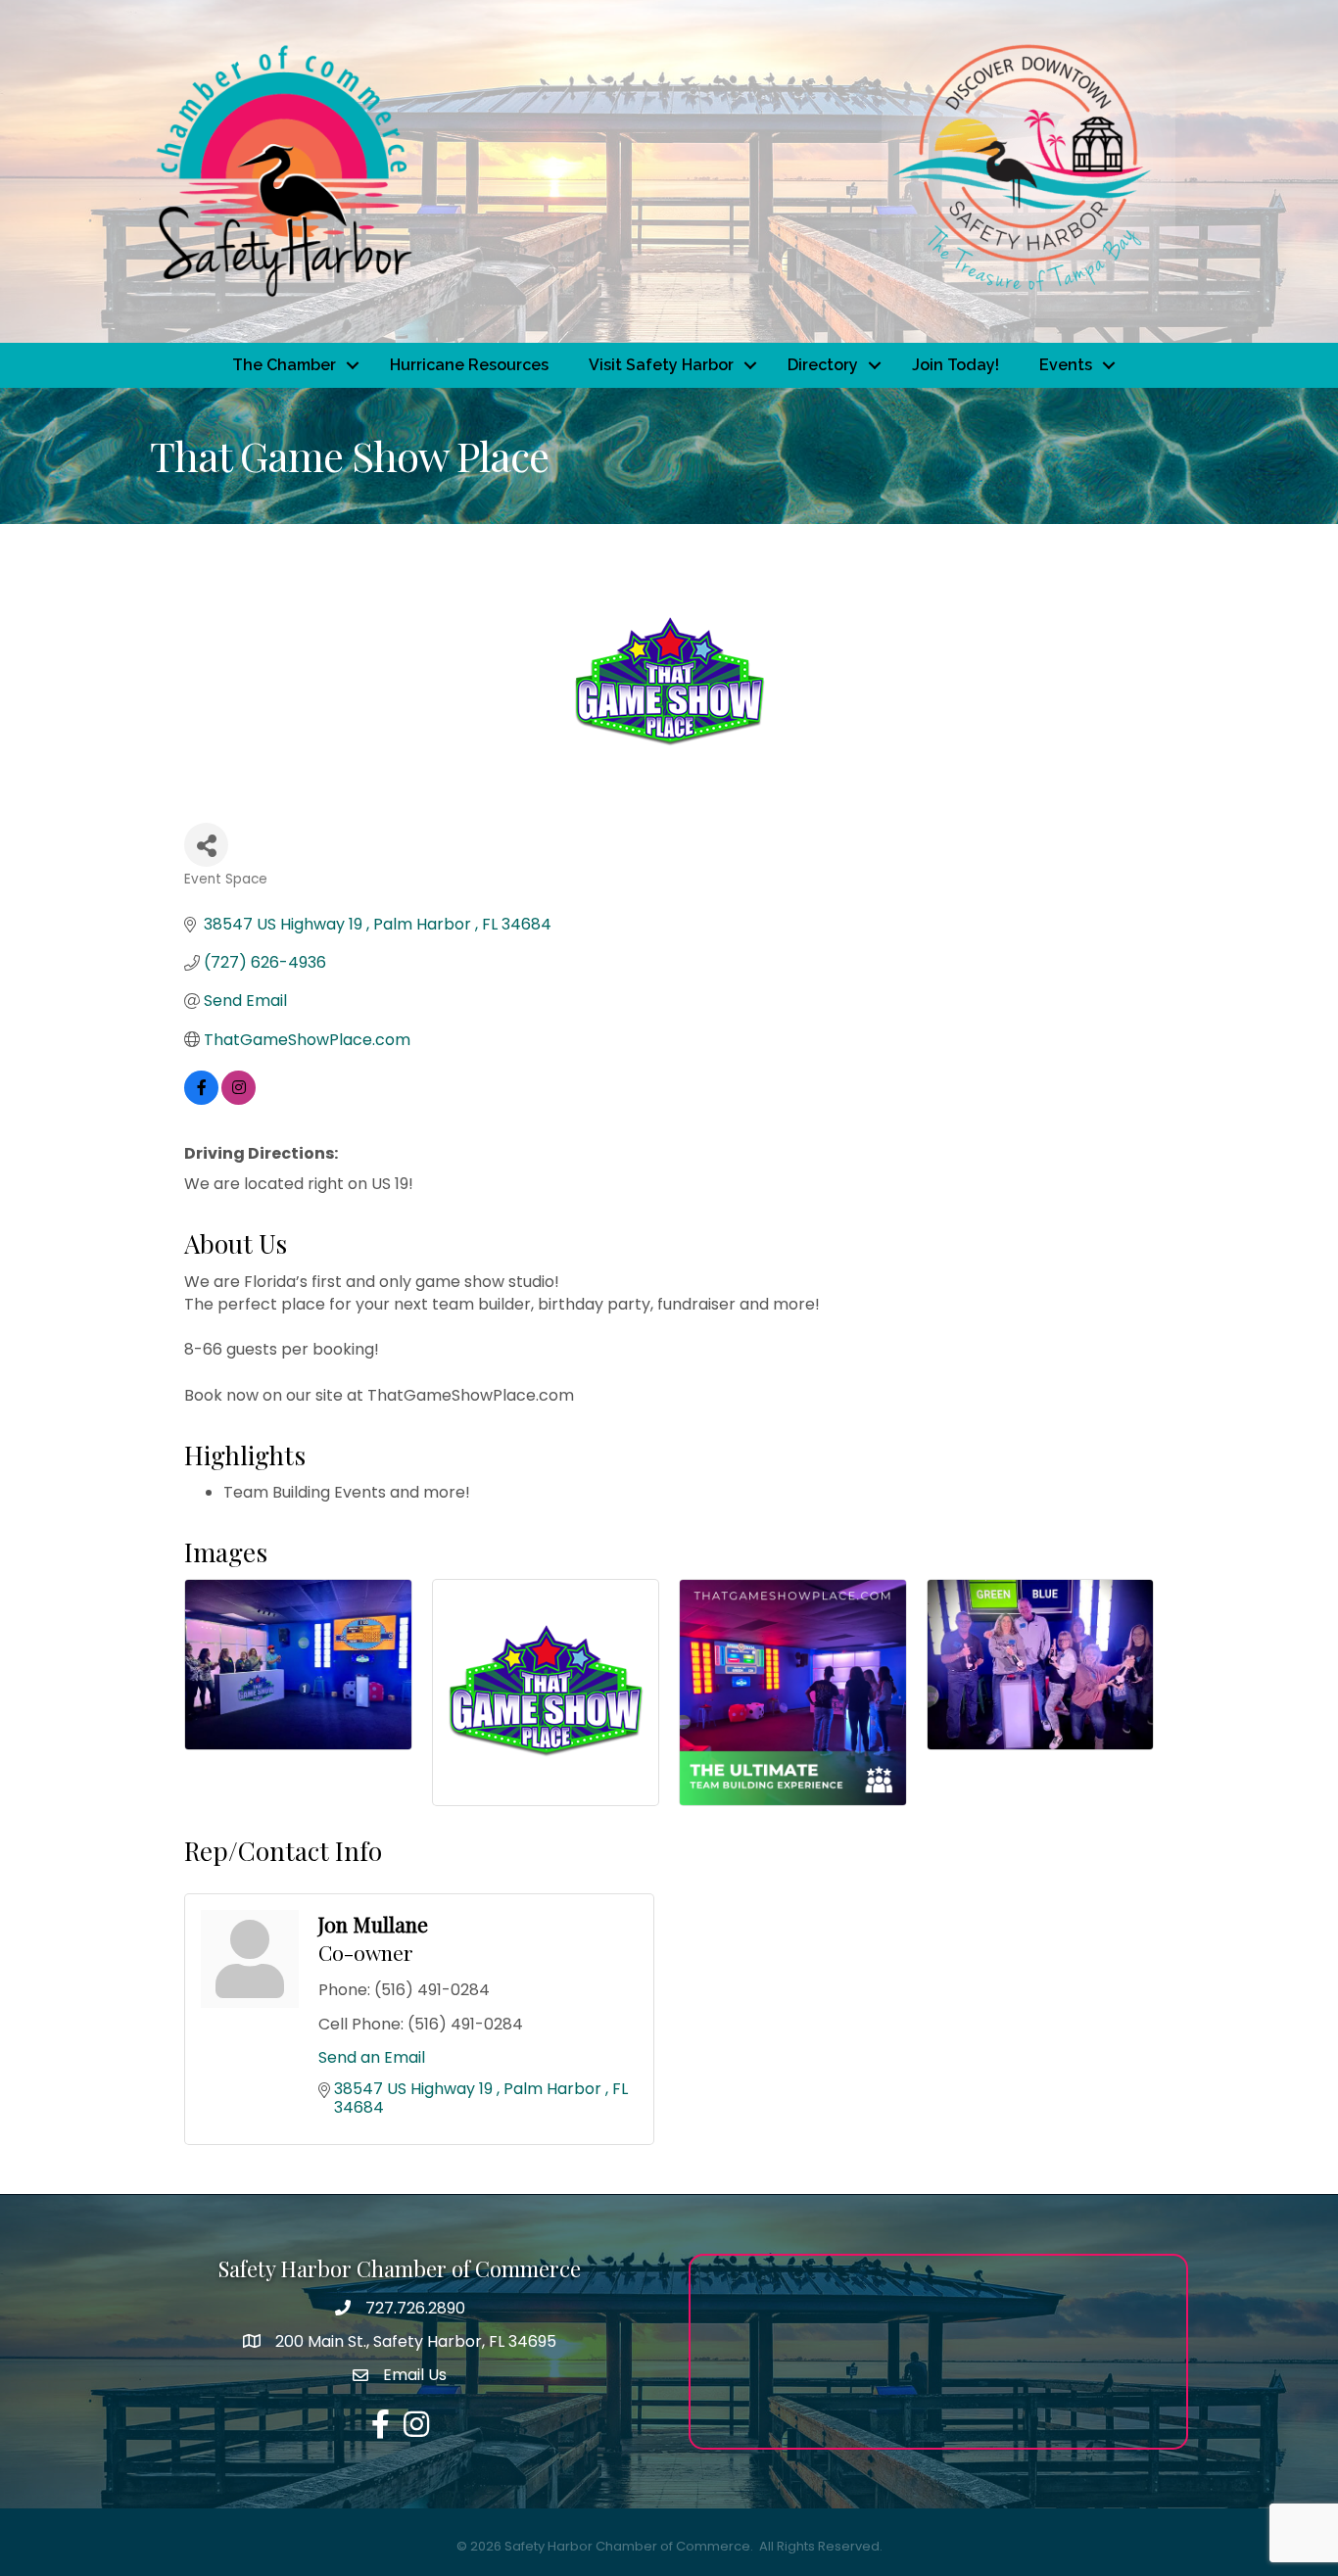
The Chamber (284, 365)
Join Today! (956, 365)
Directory (823, 365)
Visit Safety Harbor (661, 365)
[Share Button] (206, 845)
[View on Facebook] (201, 1099)
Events (1066, 365)
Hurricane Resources (469, 365)
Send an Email (372, 2057)
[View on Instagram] (239, 1099)
